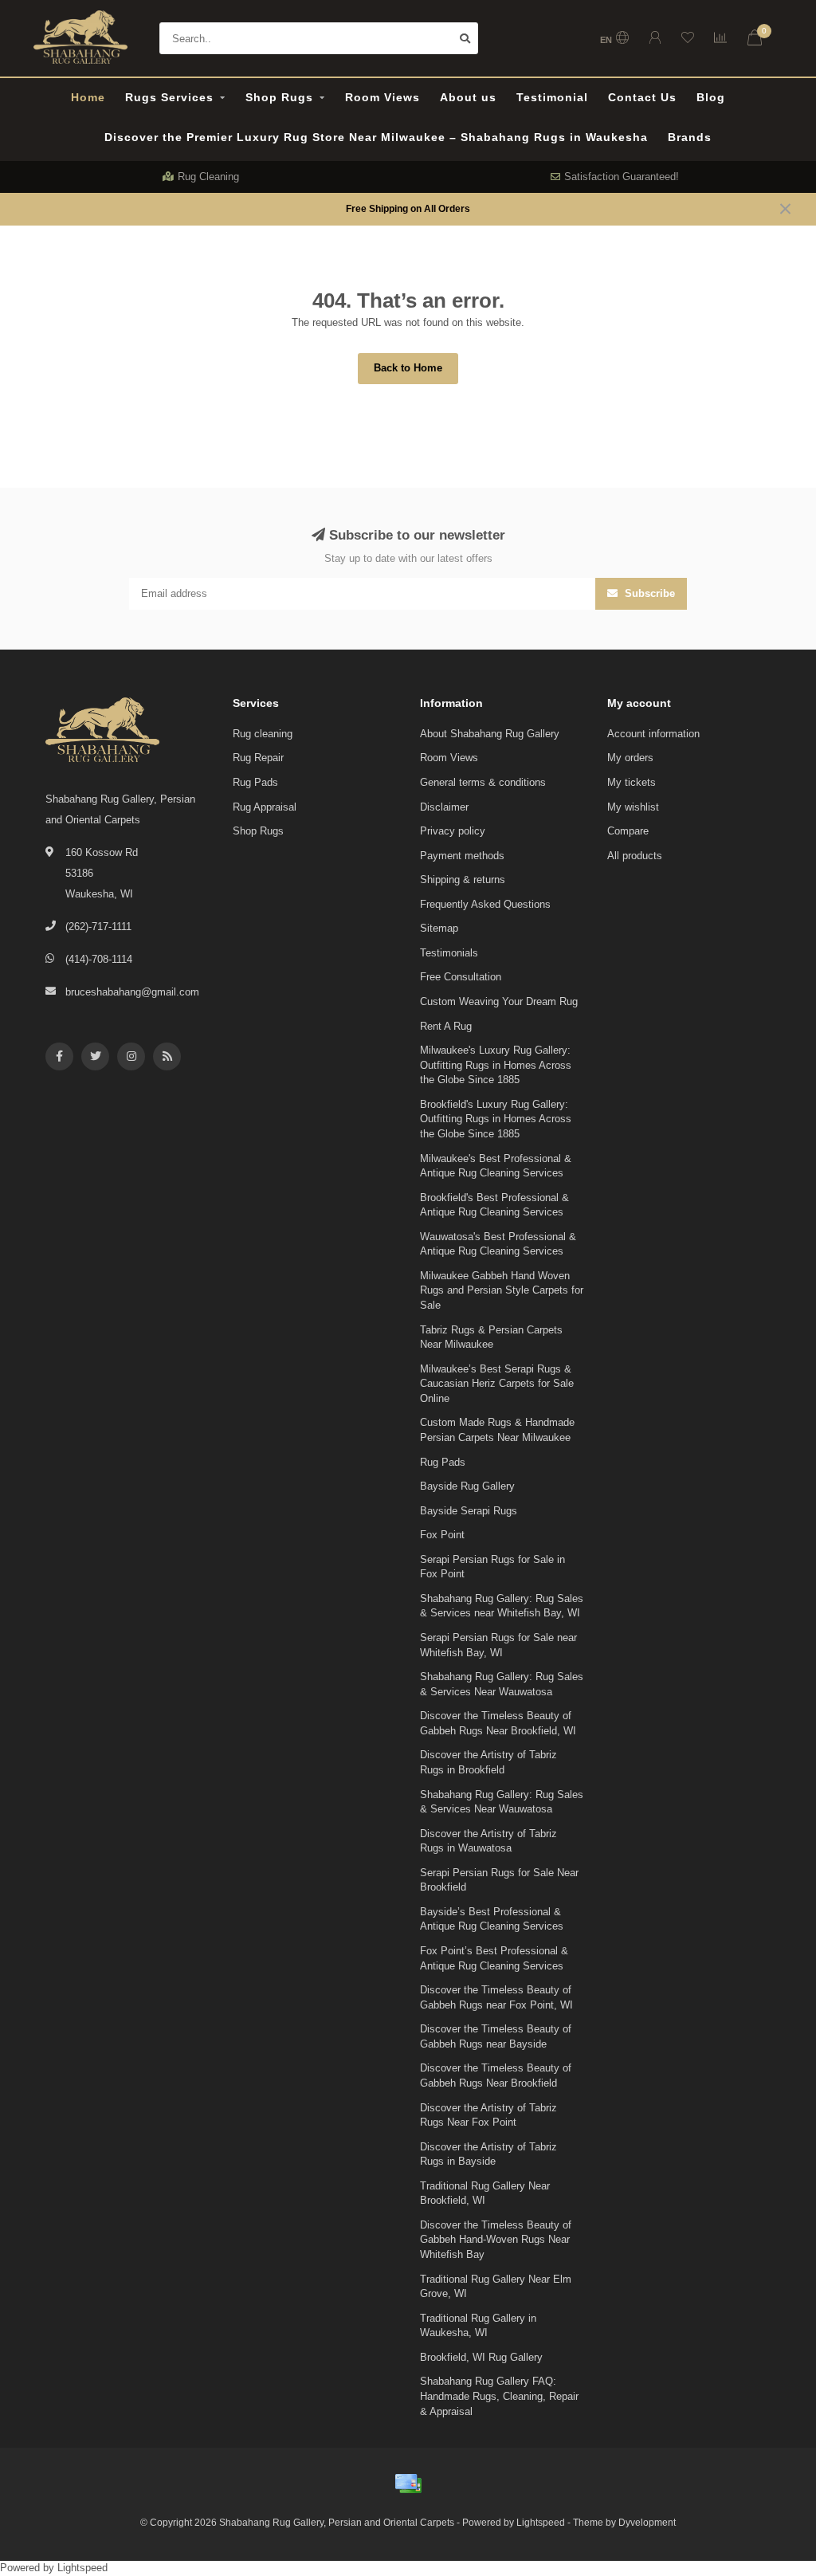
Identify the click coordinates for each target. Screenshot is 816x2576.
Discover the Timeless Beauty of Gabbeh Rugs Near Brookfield (496, 2075)
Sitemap (439, 928)
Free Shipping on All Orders (408, 208)
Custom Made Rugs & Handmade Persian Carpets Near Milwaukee (497, 1430)
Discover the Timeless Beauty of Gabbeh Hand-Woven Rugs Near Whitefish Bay (496, 2240)
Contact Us (642, 97)
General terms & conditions (483, 782)
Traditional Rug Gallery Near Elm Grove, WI (496, 2287)
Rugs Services (169, 97)
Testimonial (552, 97)
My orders (630, 758)
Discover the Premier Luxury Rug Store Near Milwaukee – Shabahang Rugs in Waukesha (376, 137)
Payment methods (462, 856)
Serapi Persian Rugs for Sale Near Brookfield (499, 1880)
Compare (628, 831)
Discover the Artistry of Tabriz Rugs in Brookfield (488, 1762)
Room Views (382, 97)
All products (635, 856)
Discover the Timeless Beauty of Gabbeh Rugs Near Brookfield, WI (498, 1723)
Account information (653, 734)
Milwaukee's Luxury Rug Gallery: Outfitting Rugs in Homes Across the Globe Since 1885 (496, 1065)
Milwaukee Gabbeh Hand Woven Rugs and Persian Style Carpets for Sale (502, 1290)
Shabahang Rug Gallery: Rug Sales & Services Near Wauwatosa (502, 1684)
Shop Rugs (279, 97)
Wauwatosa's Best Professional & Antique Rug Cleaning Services (498, 1244)
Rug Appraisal (265, 807)
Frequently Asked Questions (485, 904)
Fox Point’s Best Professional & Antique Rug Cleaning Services (494, 1958)
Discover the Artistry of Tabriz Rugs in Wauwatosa (488, 1841)
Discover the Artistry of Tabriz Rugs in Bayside (488, 2154)
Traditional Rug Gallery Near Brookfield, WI (485, 2193)
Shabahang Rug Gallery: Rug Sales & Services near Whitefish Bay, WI (502, 1606)
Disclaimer (444, 807)
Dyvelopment (647, 2522)
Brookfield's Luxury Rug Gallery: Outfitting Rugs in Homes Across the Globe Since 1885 (496, 1119)
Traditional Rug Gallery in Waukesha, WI (478, 2326)
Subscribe (648, 593)
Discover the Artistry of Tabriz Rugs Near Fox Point (488, 2115)
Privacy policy (453, 831)
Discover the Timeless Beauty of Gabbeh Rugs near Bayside (496, 2036)
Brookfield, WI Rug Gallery (481, 2357)
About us (468, 97)
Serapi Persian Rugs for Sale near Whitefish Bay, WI (498, 1645)
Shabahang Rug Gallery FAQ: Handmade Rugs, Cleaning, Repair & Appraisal (499, 2396)
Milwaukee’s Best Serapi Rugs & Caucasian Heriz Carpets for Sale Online (497, 1384)
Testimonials (449, 953)
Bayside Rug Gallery (467, 1486)
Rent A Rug (446, 1026)
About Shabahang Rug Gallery (490, 734)
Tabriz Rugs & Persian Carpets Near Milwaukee (491, 1337)
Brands (690, 137)
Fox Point (442, 1535)
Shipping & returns (463, 880)
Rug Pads (255, 782)
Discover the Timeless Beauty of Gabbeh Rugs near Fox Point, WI (496, 1997)
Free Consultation (461, 977)
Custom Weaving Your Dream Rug (499, 1001)
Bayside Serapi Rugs (469, 1511)
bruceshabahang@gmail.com (132, 992)
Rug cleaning (263, 734)
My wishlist (633, 807)
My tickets (632, 782)
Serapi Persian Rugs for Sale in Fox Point (492, 1567)
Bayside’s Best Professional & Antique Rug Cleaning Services (492, 1919)
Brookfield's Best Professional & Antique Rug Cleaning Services (494, 1205)
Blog (711, 97)
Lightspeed (541, 2522)
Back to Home (408, 368)
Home (88, 97)
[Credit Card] (408, 2484)
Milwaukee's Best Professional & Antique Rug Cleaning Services (496, 1166)
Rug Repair (258, 758)
